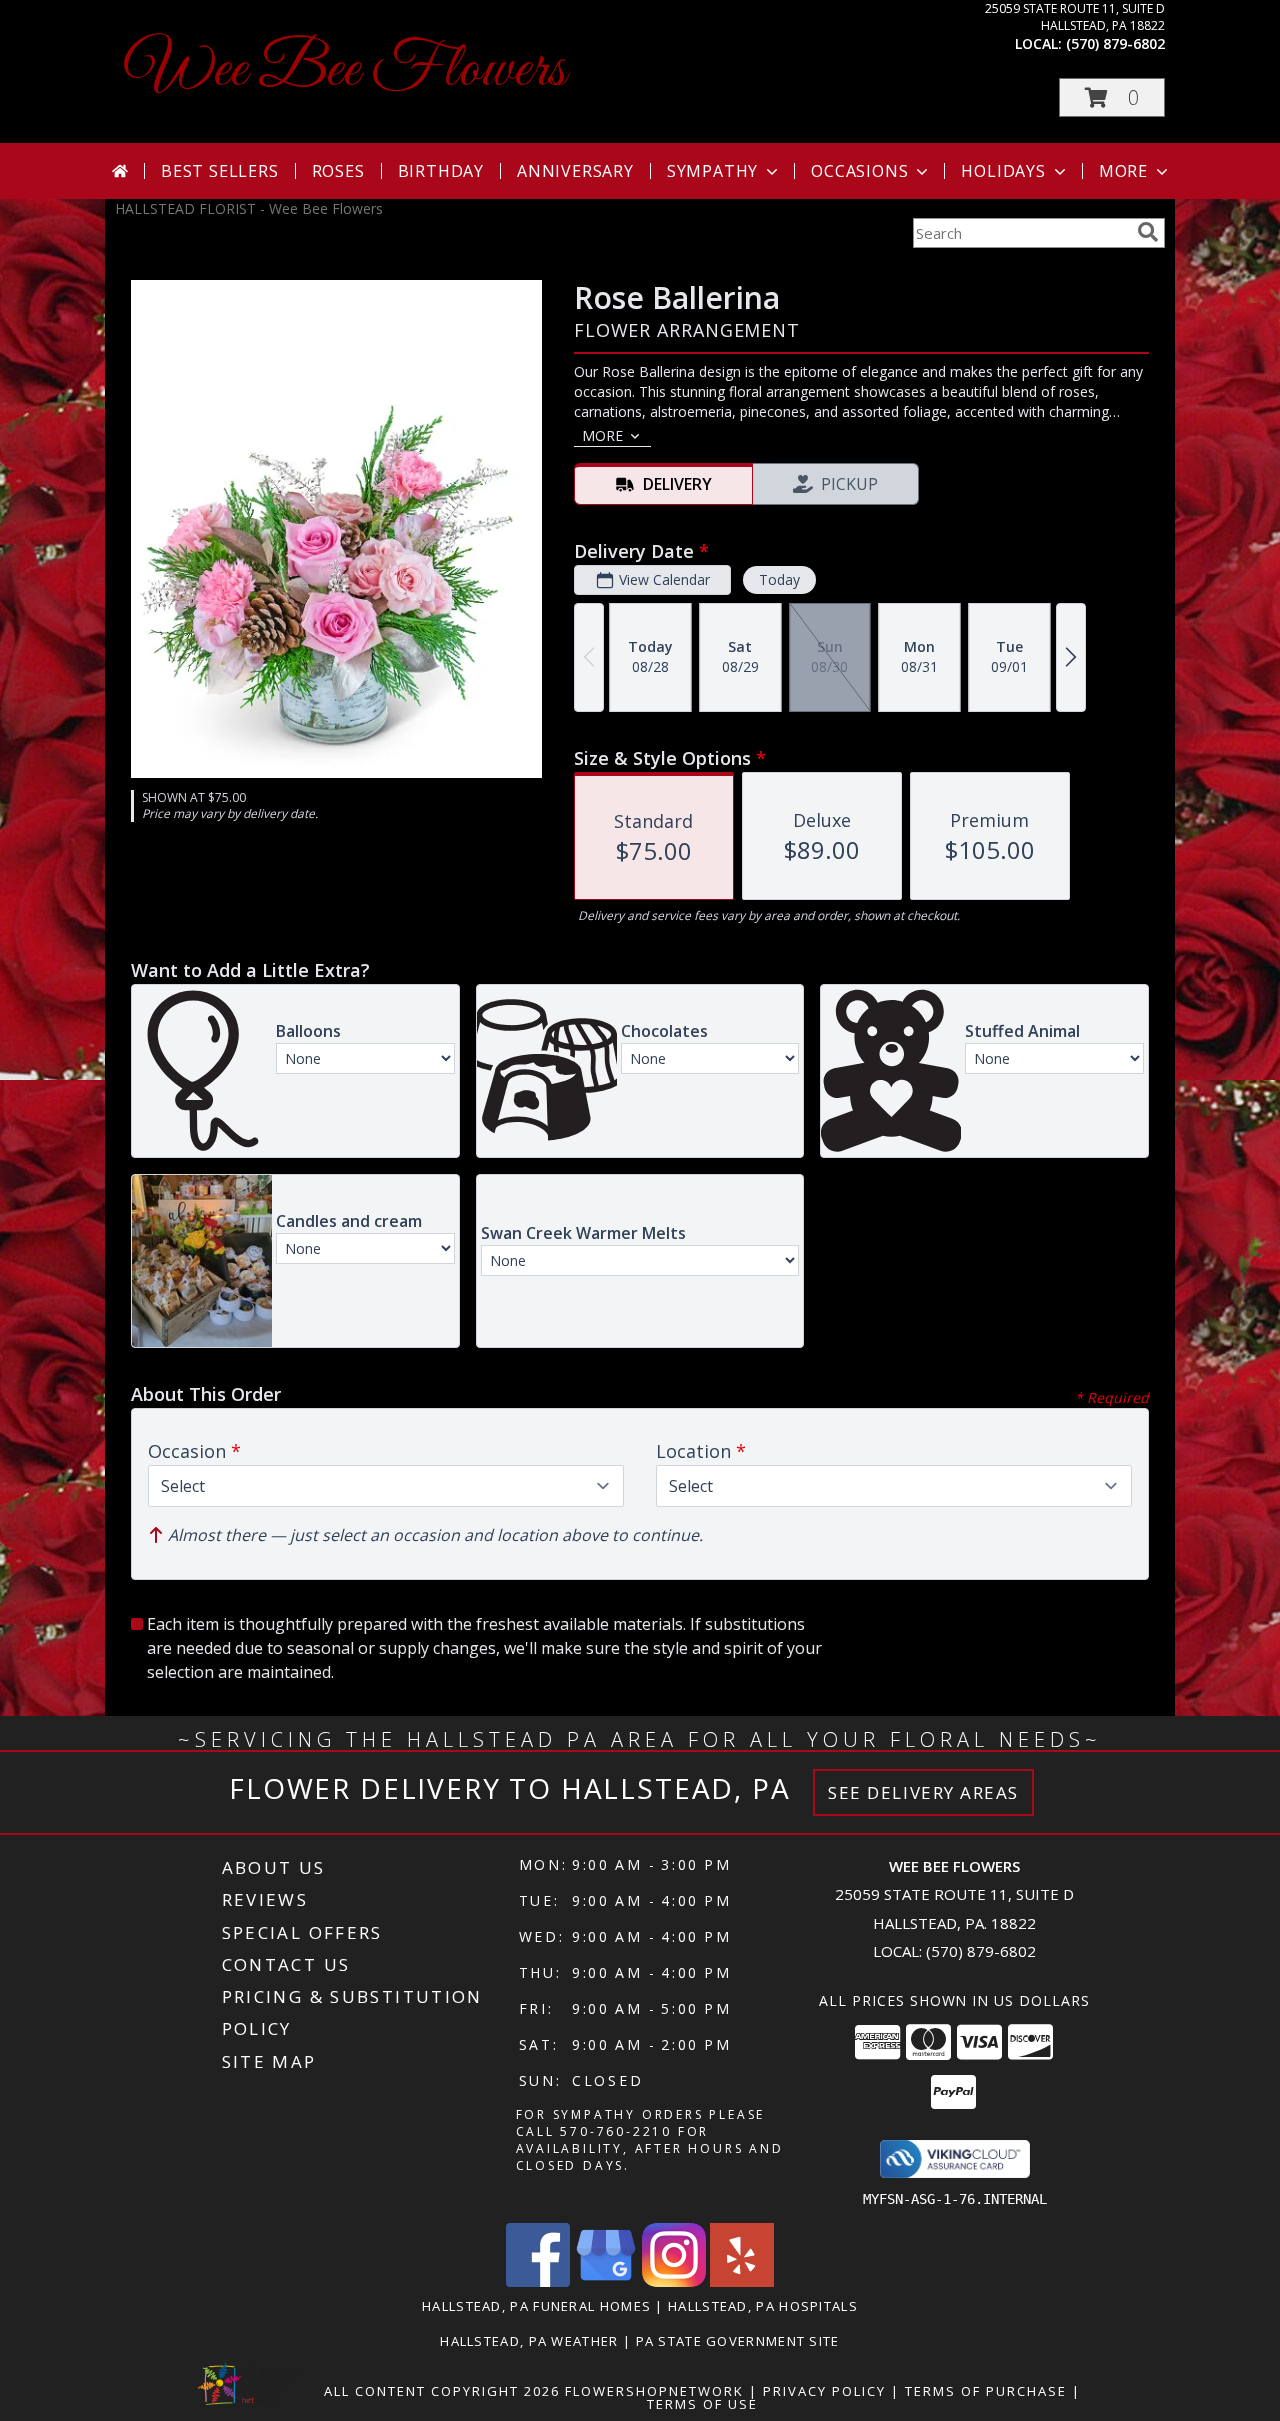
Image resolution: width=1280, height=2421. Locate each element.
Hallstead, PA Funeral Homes (536, 2306)
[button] (1112, 97)
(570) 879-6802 (1115, 43)
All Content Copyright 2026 (442, 2391)
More (1123, 171)
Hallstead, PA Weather (529, 2341)
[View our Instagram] (674, 2281)
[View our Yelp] (742, 2281)
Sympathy (712, 171)
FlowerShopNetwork (654, 2391)
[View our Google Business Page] (606, 2281)
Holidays (1003, 171)
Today (779, 579)
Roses (338, 171)
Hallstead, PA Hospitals (763, 2306)
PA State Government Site (738, 2341)
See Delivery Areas (923, 1792)
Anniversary (575, 171)
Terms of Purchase (986, 2391)
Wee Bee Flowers (345, 70)
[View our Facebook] (538, 2281)
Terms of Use (702, 2404)
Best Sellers (220, 171)
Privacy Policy (824, 2391)
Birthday (441, 171)
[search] (1148, 232)
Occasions (859, 171)
